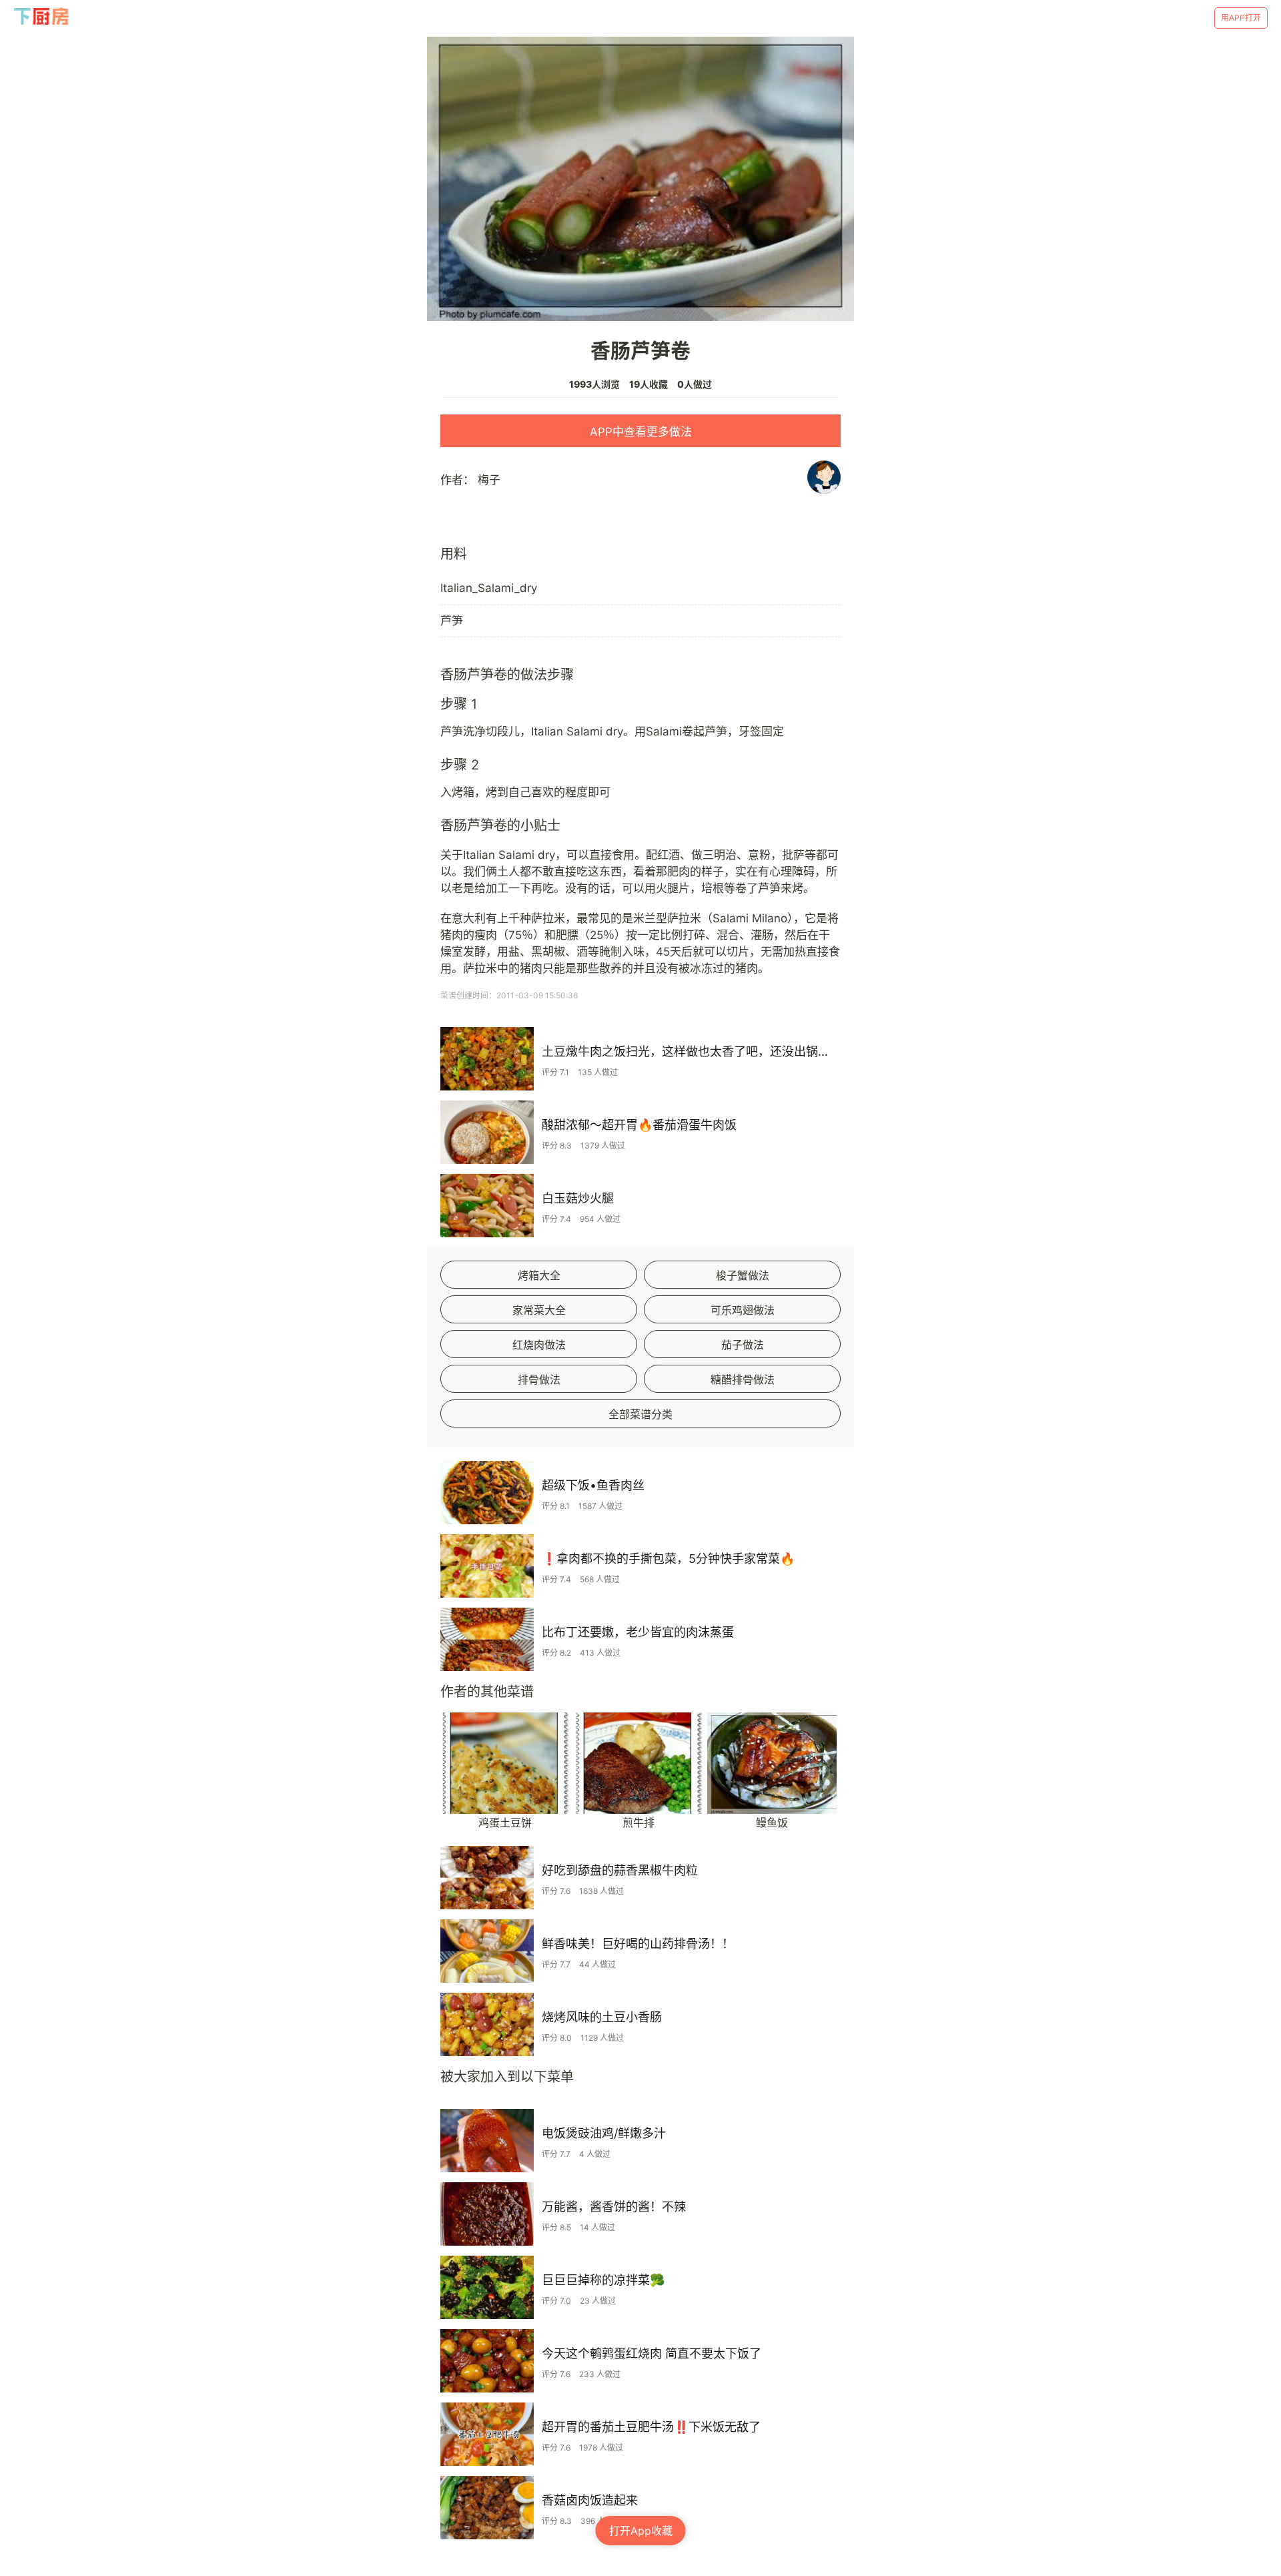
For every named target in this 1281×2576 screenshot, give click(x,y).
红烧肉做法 (539, 1345)
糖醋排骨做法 (743, 1379)
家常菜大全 (539, 1310)
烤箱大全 (539, 1275)
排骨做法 (539, 1379)
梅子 (489, 480)
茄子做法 (743, 1345)
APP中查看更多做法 (641, 432)
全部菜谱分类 (640, 1414)
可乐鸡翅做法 (743, 1310)
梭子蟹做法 (743, 1275)
